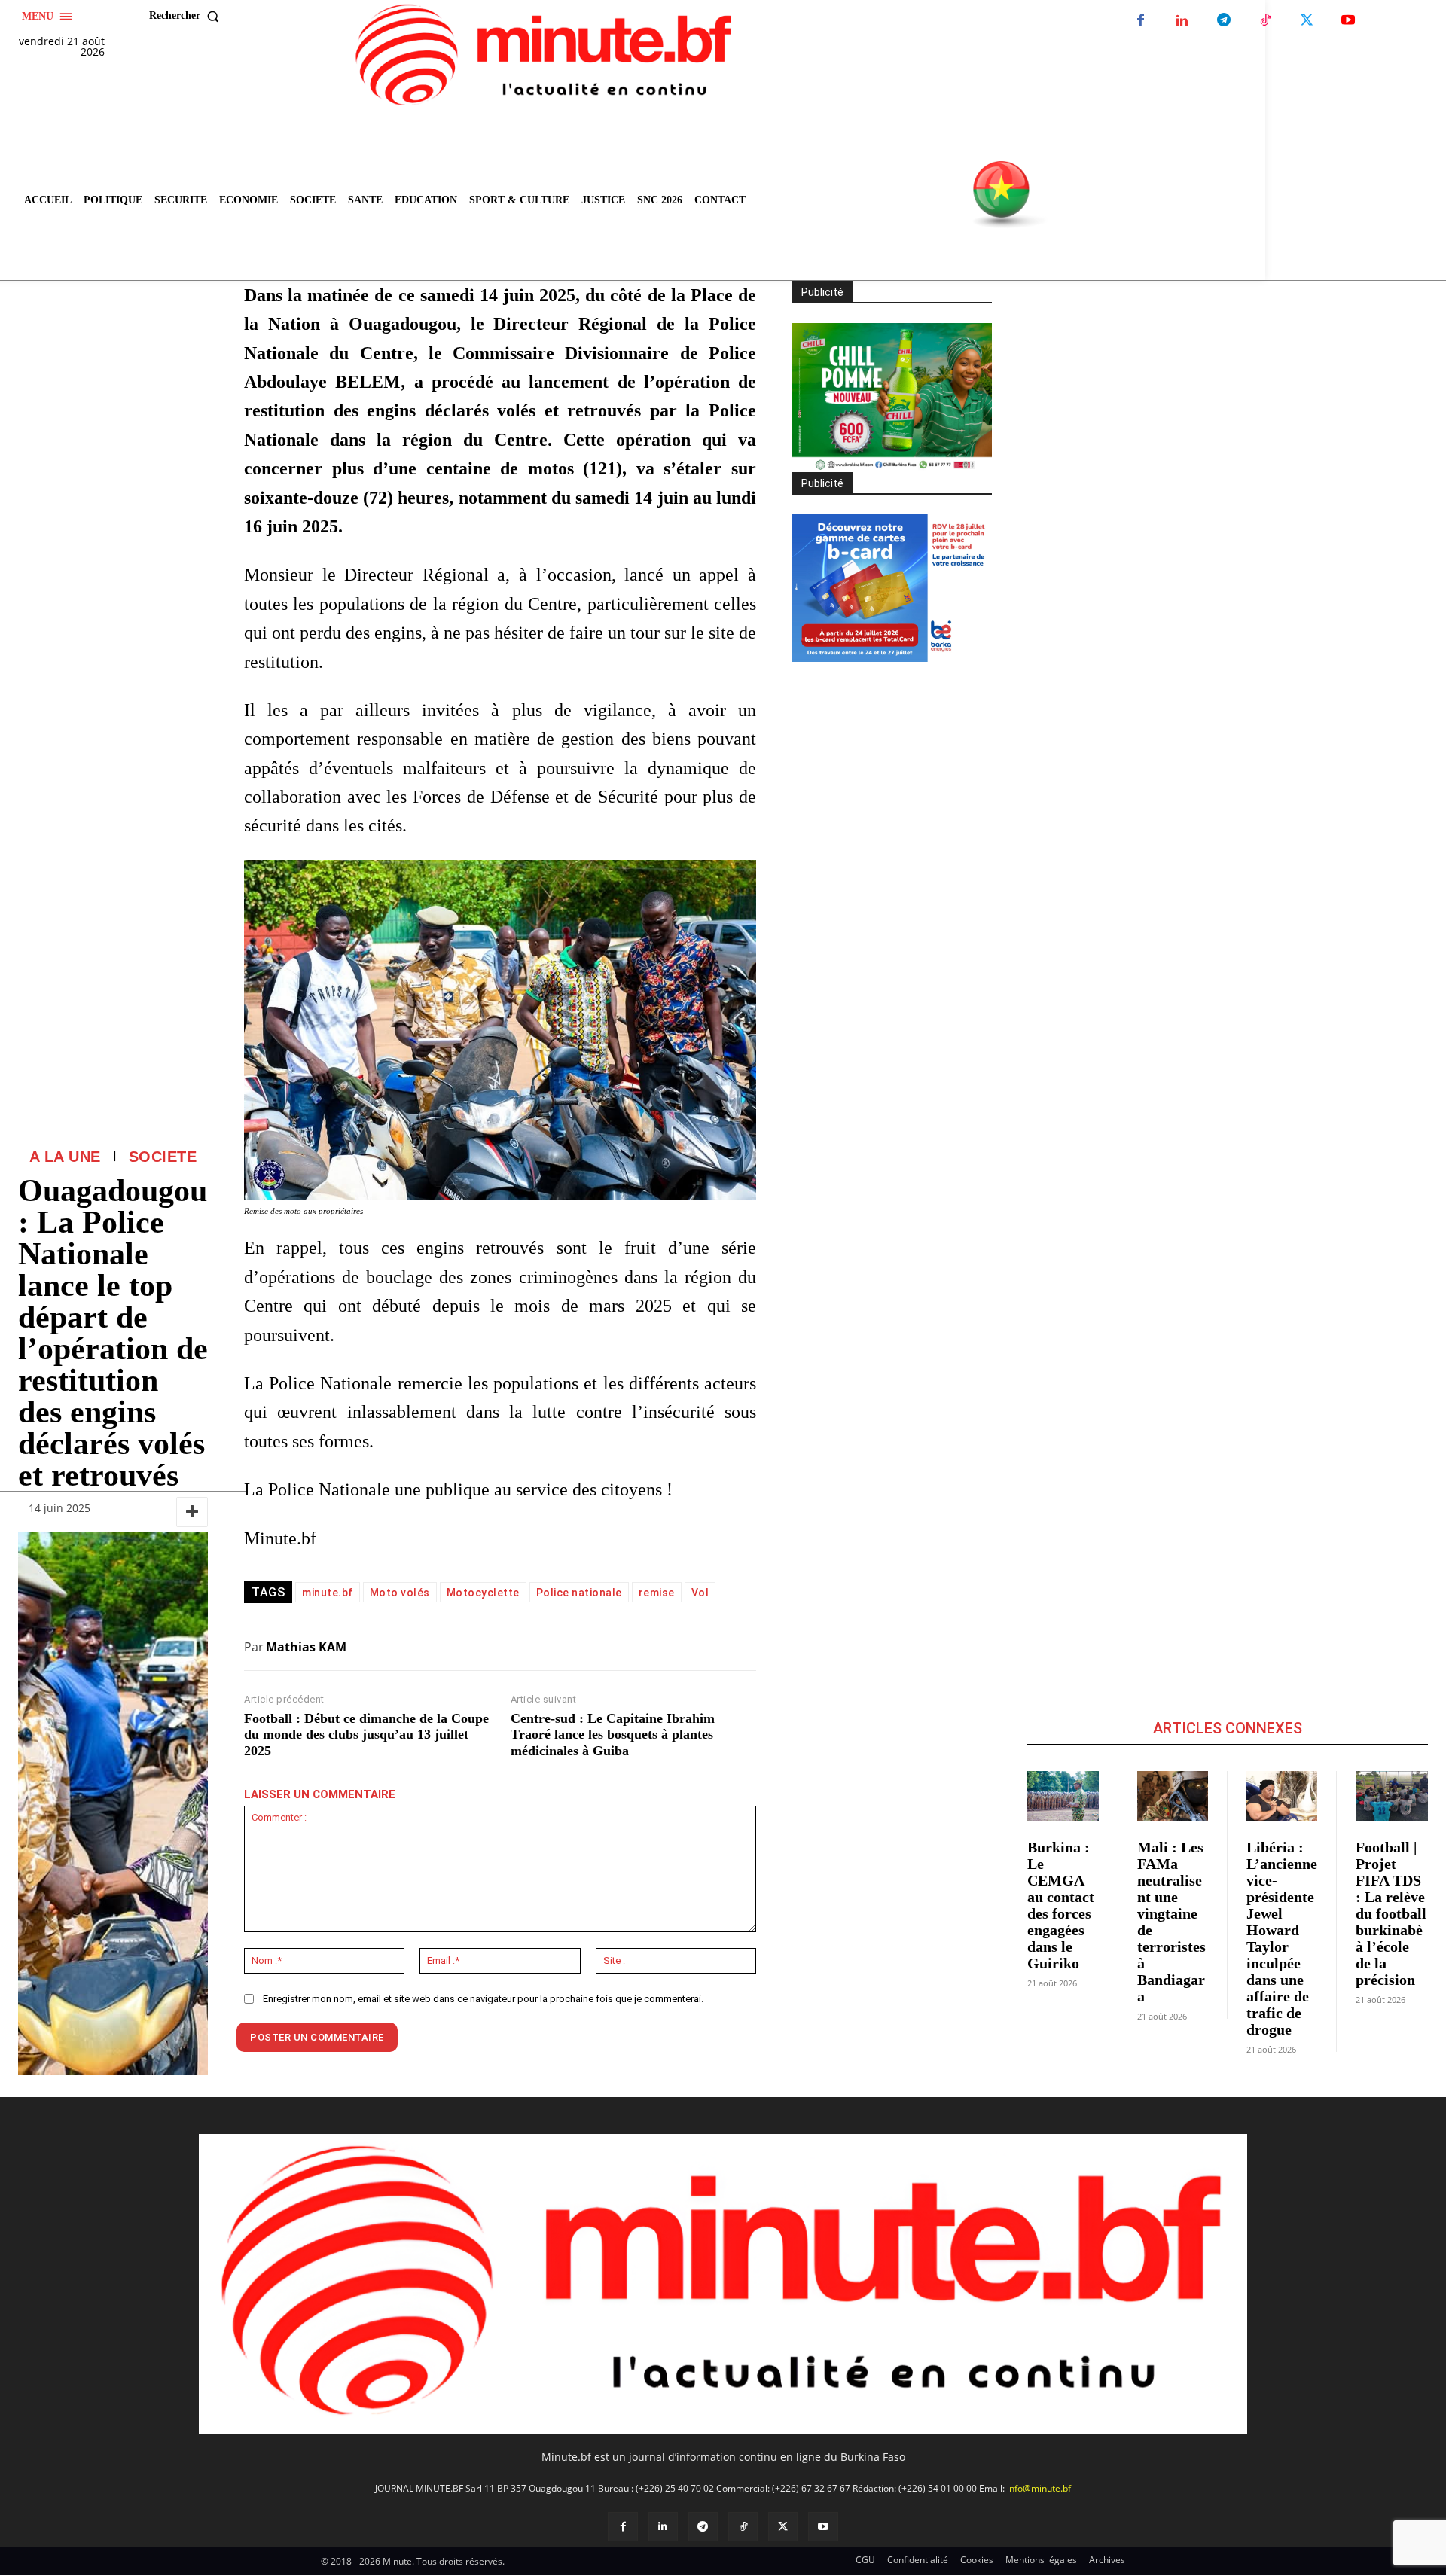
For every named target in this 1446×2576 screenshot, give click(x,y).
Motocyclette (483, 1593)
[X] (1306, 21)
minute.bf (328, 1593)
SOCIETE (163, 1157)
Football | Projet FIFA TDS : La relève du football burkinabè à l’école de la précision (1391, 1913)
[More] (192, 1512)
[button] (188, 16)
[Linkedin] (1182, 21)
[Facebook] (1141, 21)
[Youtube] (1348, 21)
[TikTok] (1265, 21)
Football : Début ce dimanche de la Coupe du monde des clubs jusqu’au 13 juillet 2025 (366, 1735)
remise (657, 1593)
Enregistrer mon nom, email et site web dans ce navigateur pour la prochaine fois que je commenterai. (483, 1999)
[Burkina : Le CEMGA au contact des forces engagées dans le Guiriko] (1063, 1796)
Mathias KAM (306, 1647)
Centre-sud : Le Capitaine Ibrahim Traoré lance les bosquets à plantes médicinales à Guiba (613, 1735)
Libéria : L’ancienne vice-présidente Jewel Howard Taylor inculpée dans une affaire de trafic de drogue (1282, 1938)
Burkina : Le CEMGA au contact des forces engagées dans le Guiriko (1061, 1905)
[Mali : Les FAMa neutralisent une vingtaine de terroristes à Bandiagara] (1173, 1796)
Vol (700, 1593)
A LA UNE (65, 1157)
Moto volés (400, 1593)
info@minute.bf (1039, 2488)
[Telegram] (1223, 21)
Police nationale (579, 1593)
